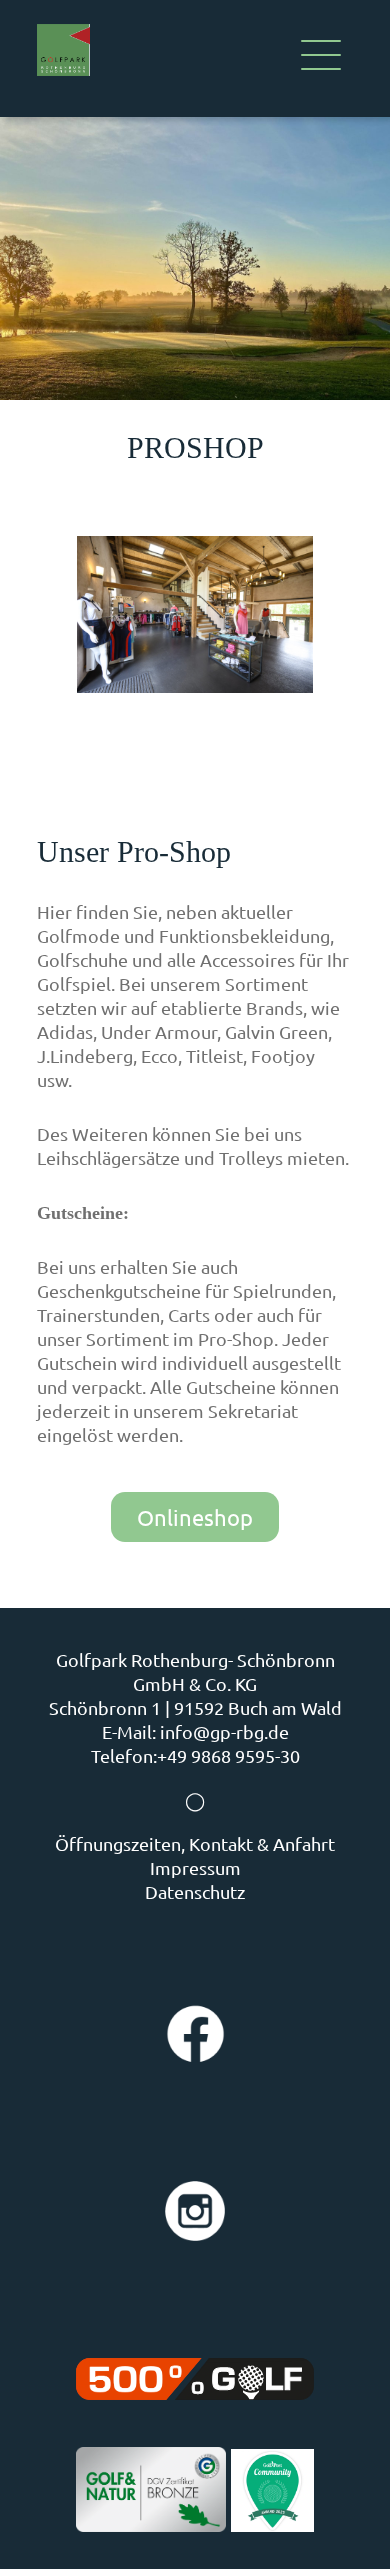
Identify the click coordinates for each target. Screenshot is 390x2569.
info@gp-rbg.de (224, 1731)
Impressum (195, 1867)
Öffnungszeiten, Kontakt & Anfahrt (195, 1843)
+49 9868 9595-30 (228, 1755)
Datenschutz (195, 1891)
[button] (321, 58)
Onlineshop (195, 1517)
